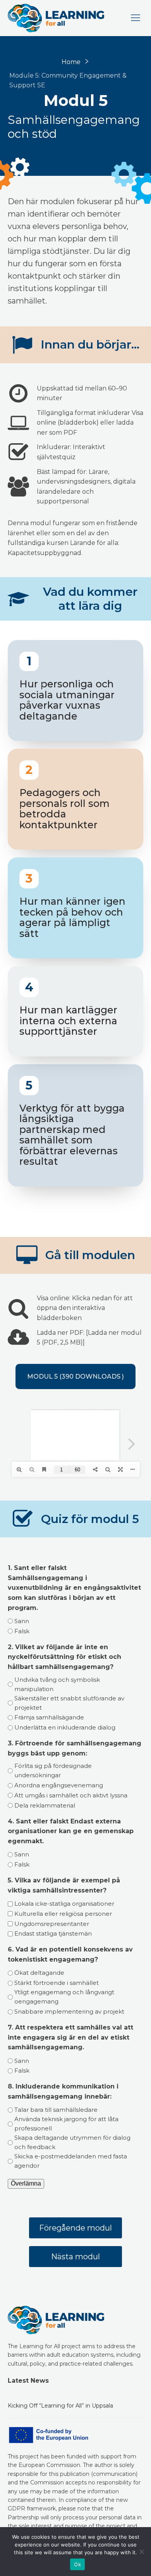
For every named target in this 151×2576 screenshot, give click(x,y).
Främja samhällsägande (49, 1717)
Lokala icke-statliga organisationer (64, 1904)
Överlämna (26, 2183)
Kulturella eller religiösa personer (63, 1914)
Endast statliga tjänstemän (53, 1933)
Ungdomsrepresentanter (52, 1924)
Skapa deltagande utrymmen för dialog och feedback (72, 2142)
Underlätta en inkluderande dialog (65, 1727)
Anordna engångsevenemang (59, 1785)
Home (71, 62)
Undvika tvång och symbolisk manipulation (57, 1684)
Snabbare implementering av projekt (69, 2011)
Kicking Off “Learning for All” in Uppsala (60, 2406)
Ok (77, 2564)
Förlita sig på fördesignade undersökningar (53, 1770)
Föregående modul (75, 2228)
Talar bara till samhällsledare (56, 2110)
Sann (22, 1621)
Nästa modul (75, 2257)
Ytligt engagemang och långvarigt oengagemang (64, 1997)
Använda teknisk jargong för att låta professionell (66, 2124)
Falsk (22, 1631)
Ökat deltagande (39, 1973)
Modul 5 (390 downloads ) (75, 1376)
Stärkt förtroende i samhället (57, 1983)
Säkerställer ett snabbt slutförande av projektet (69, 1703)
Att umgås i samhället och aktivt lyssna (71, 1795)
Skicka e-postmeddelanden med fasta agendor (71, 2161)
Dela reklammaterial (45, 1805)
